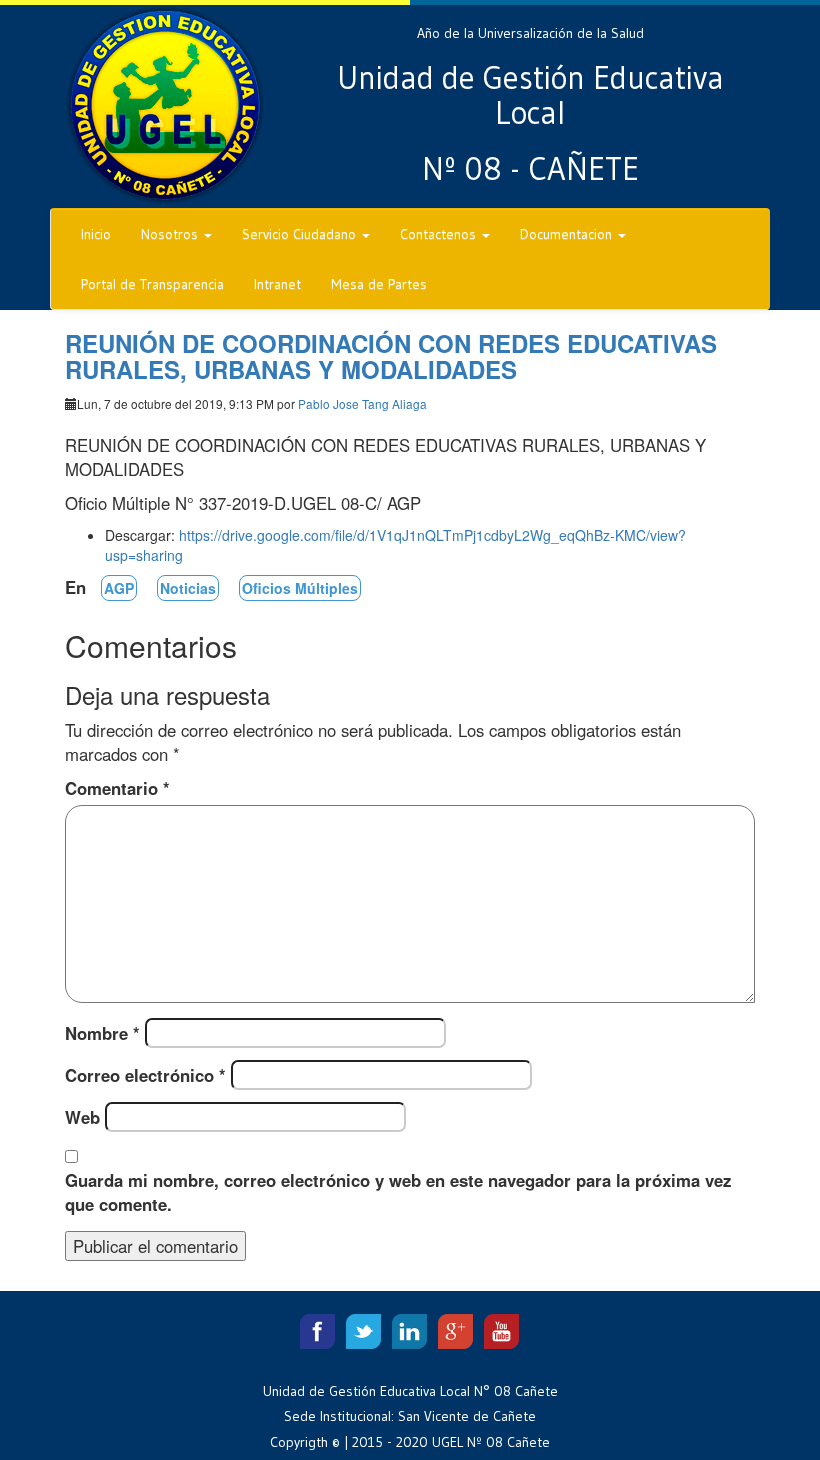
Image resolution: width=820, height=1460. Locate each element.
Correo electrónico (145, 1075)
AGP (119, 588)
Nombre (102, 1033)
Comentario (117, 788)
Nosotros (171, 234)
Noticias (188, 588)
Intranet (277, 284)
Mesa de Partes (379, 284)
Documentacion (568, 234)
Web (82, 1117)
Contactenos (440, 234)
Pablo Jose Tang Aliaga (362, 403)
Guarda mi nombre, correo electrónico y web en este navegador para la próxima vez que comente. (398, 1192)
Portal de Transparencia (152, 284)
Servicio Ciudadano (301, 234)
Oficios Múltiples (300, 588)
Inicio (96, 234)
